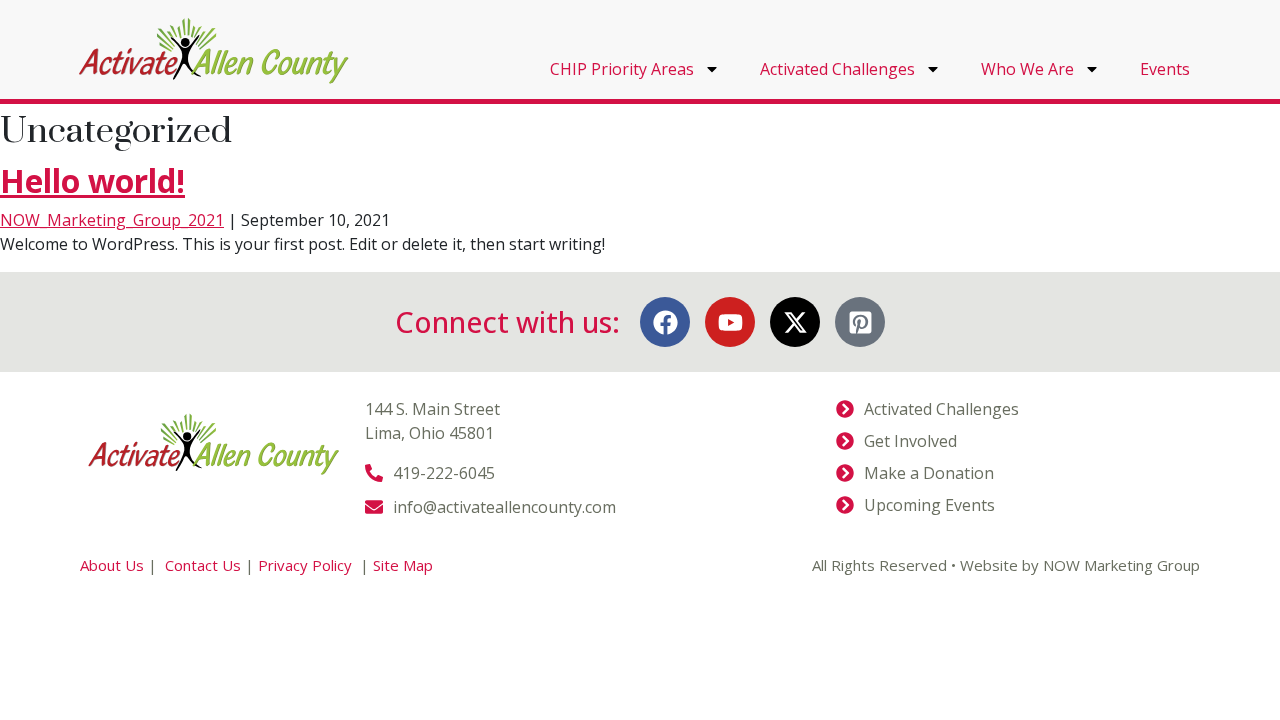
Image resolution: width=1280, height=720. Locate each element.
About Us (112, 565)
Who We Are (1027, 69)
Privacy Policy (307, 565)
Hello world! (92, 180)
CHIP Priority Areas (622, 69)
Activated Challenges (837, 69)
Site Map (403, 565)
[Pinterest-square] (860, 322)
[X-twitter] (795, 322)
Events (1165, 69)
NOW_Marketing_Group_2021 (112, 220)
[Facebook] (665, 322)
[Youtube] (730, 322)
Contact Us (203, 565)
